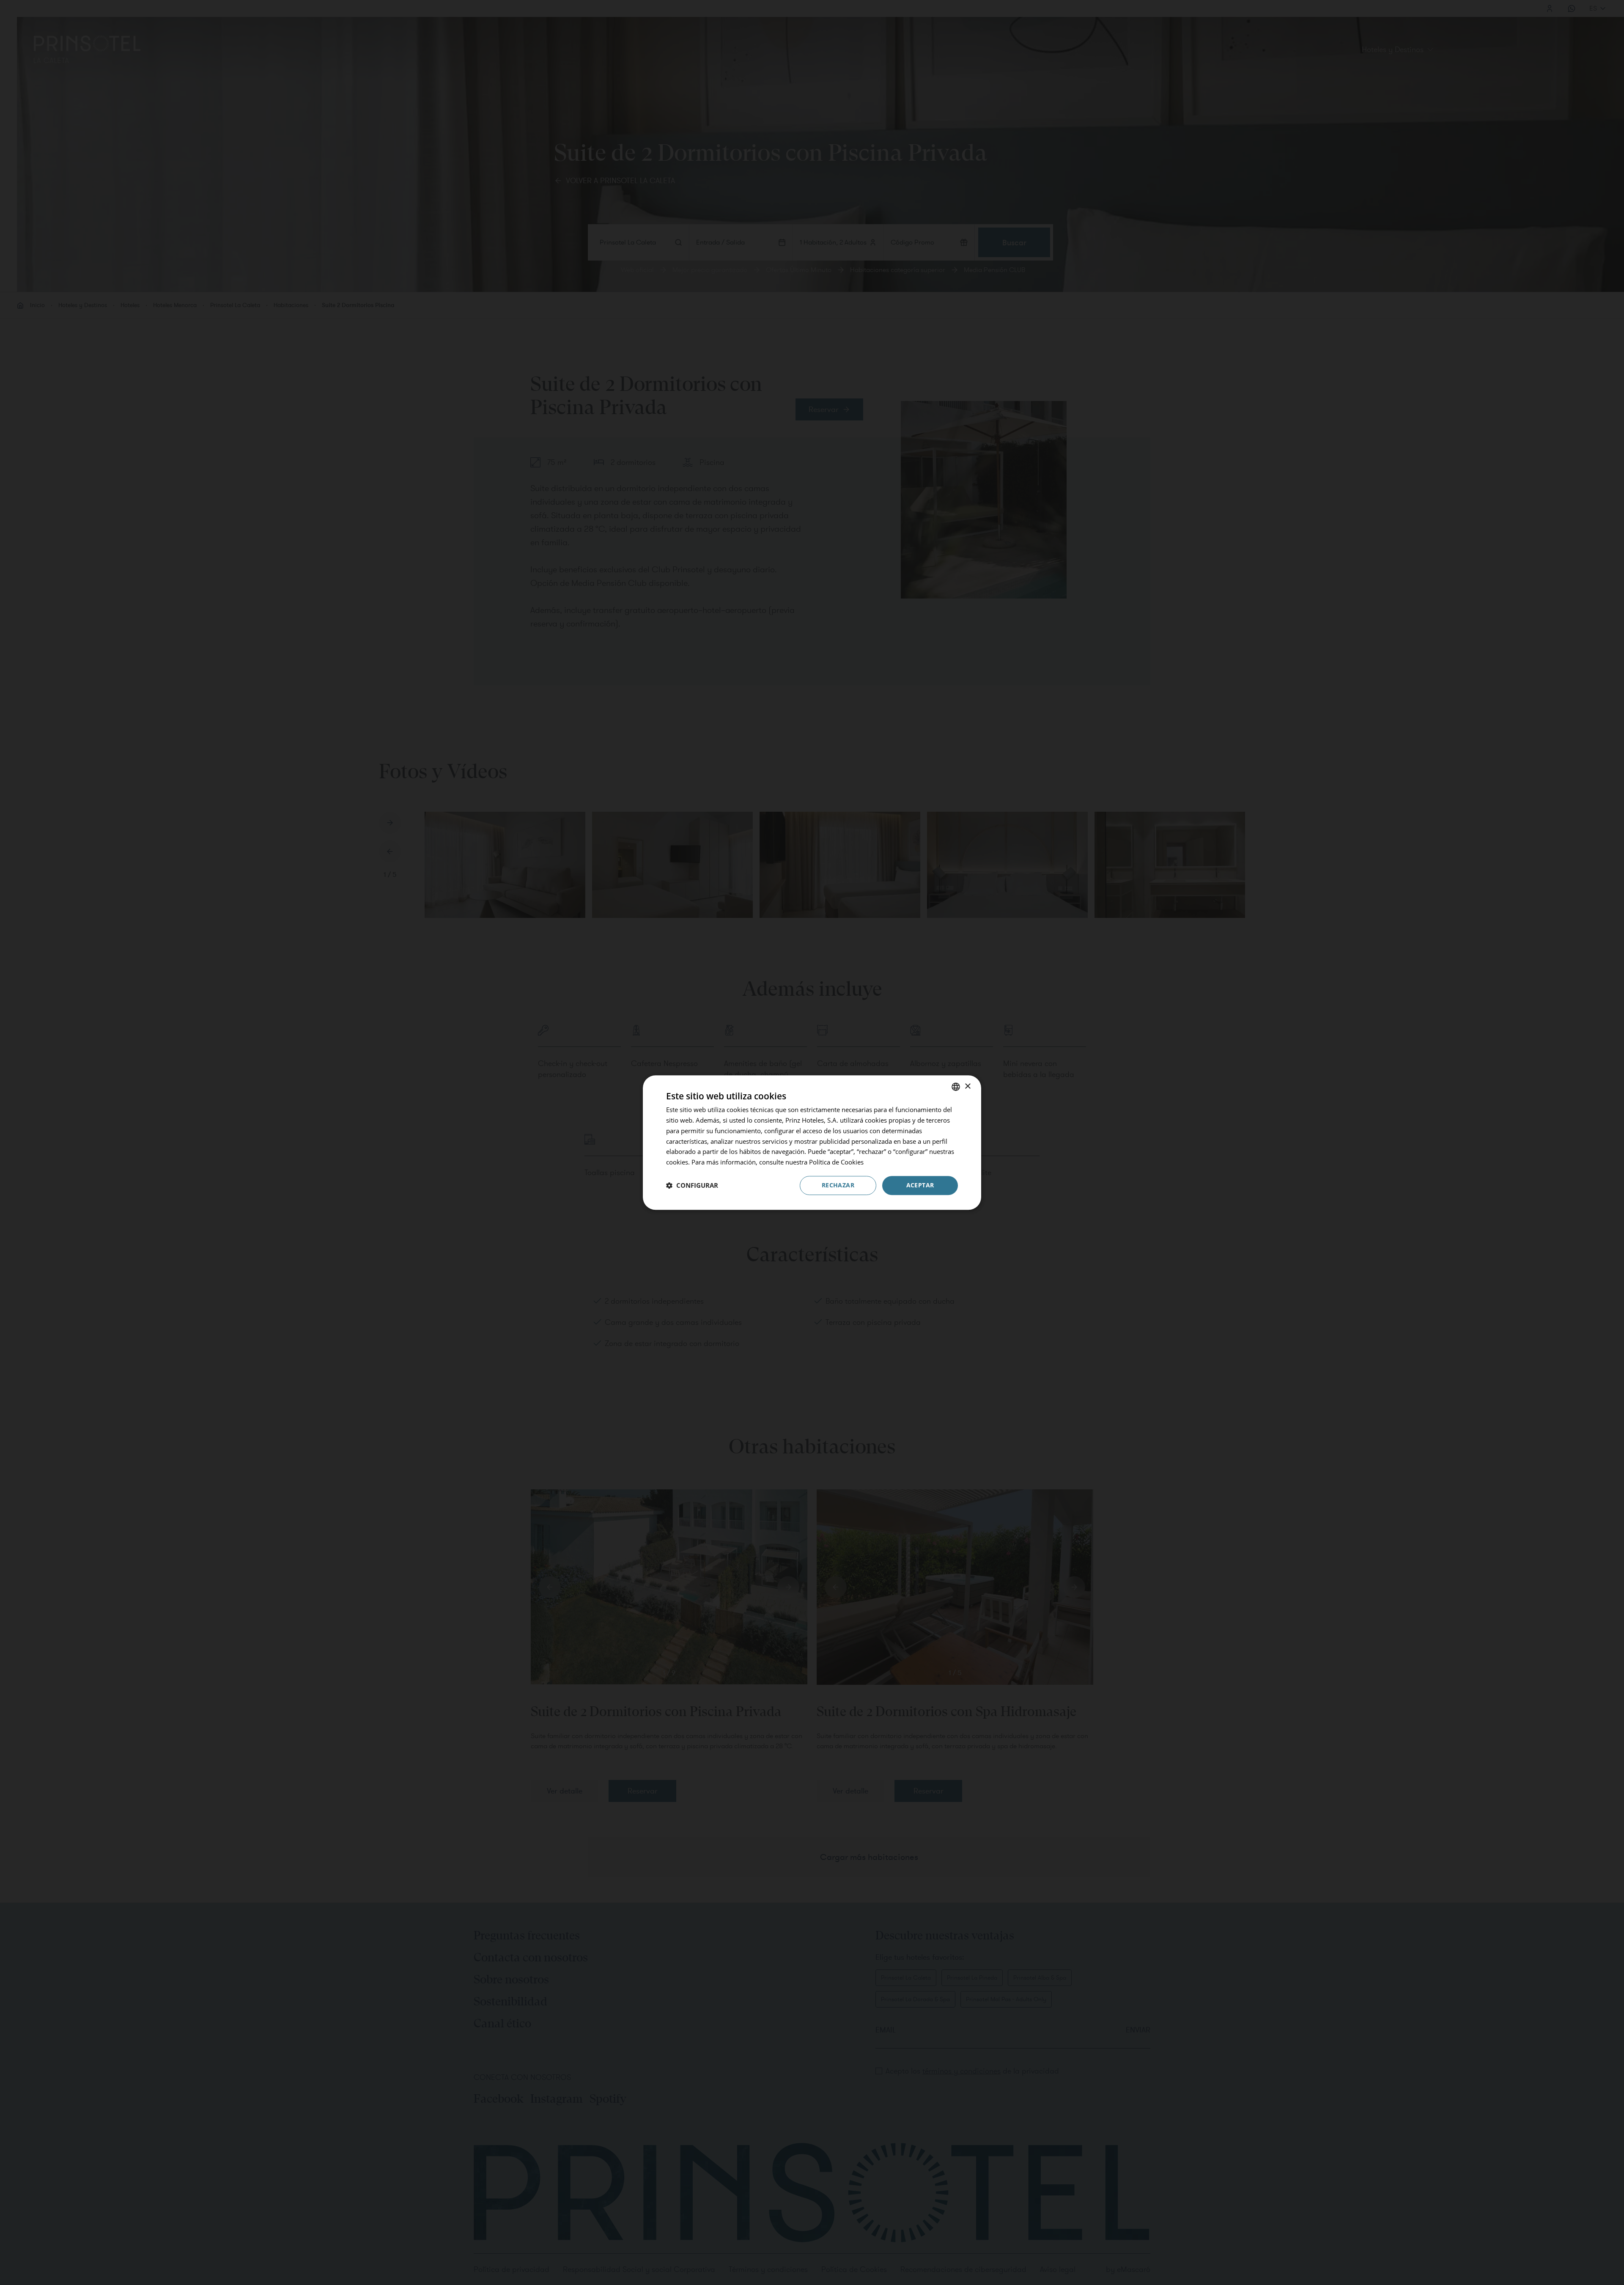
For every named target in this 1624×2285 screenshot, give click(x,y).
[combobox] (956, 1087)
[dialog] (812, 1142)
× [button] (967, 1086)
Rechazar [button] (838, 1185)
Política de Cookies (836, 1162)
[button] (692, 1185)
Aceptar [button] (920, 1185)
